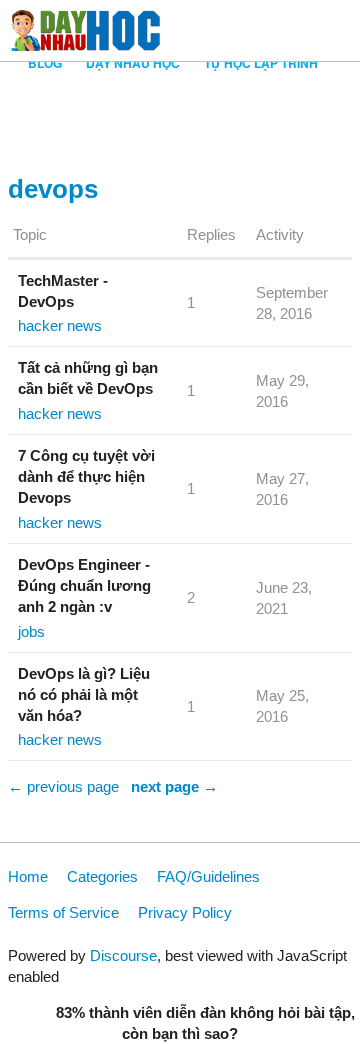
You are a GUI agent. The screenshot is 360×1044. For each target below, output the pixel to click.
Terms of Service (63, 912)
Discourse (123, 955)
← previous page (63, 786)
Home (28, 876)
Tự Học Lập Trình (261, 63)
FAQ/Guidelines (208, 876)
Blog (45, 63)
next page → (174, 786)
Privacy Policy (185, 912)
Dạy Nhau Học (133, 63)
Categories (102, 876)
